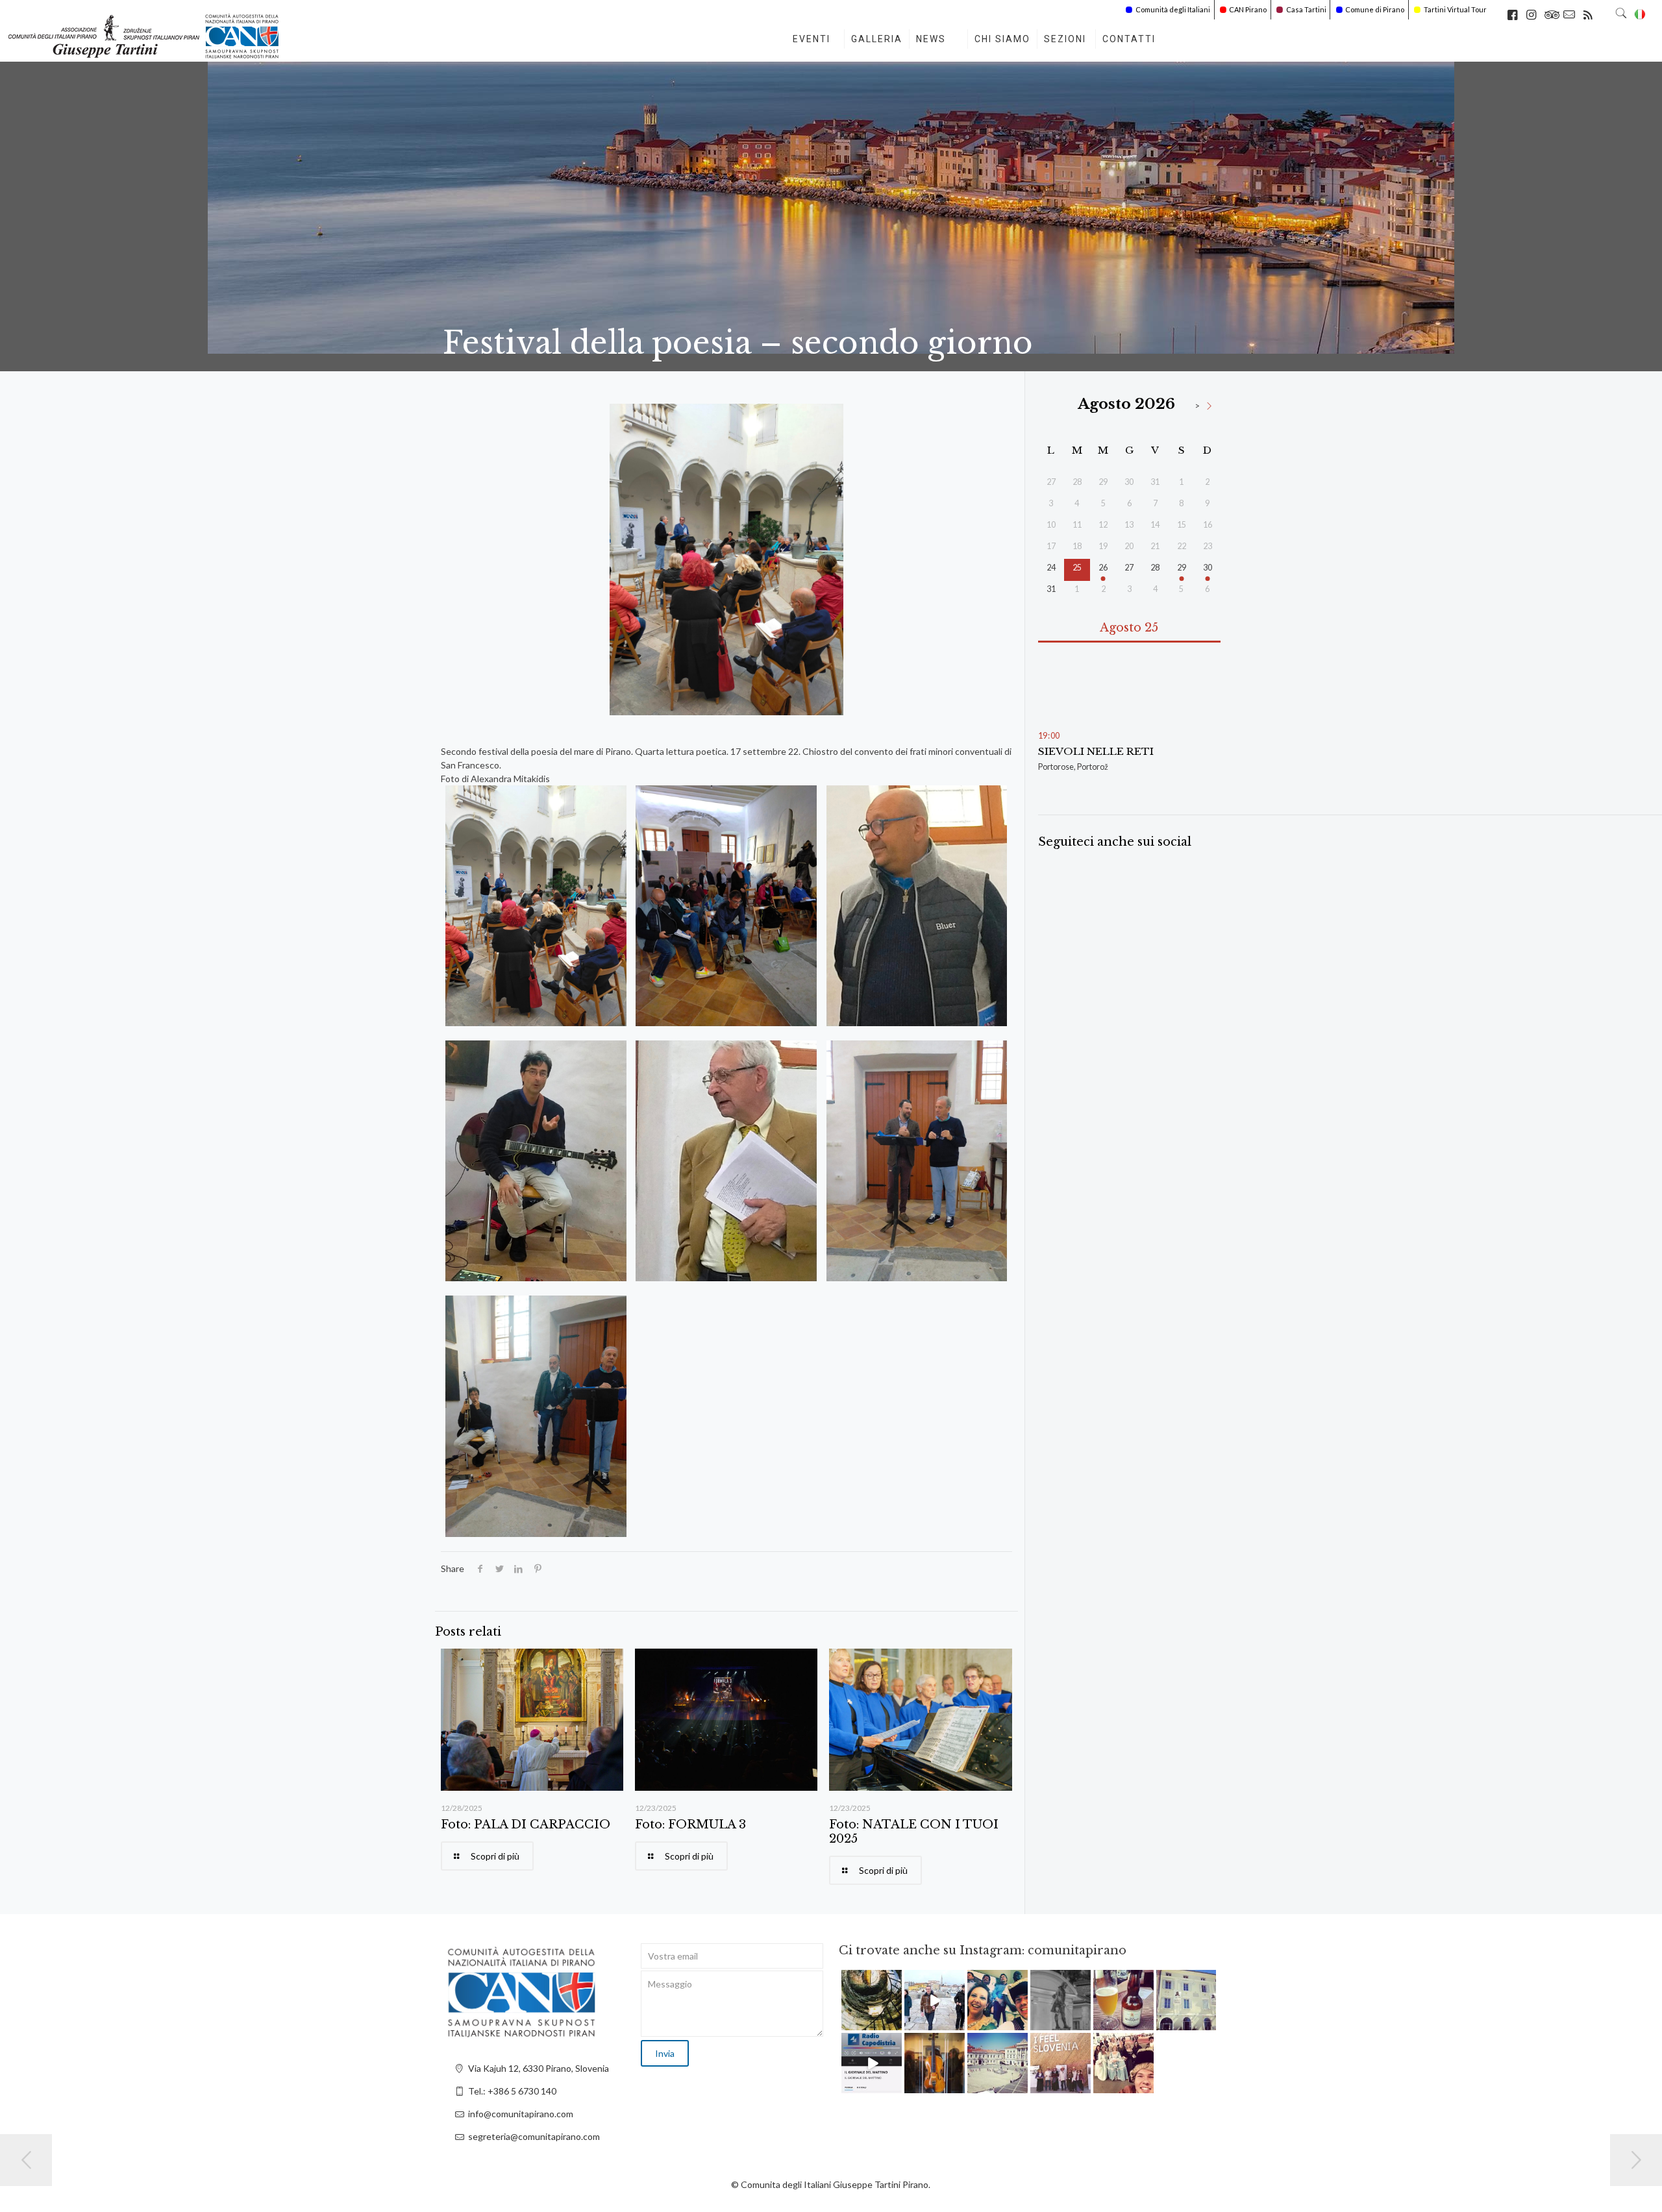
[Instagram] (894, 2023)
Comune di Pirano (1375, 9)
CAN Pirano (1248, 9)
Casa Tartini (1306, 9)
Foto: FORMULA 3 (690, 1825)
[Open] (872, 2000)
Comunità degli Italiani (1173, 9)
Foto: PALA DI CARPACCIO (526, 1825)
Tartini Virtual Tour (1455, 9)
